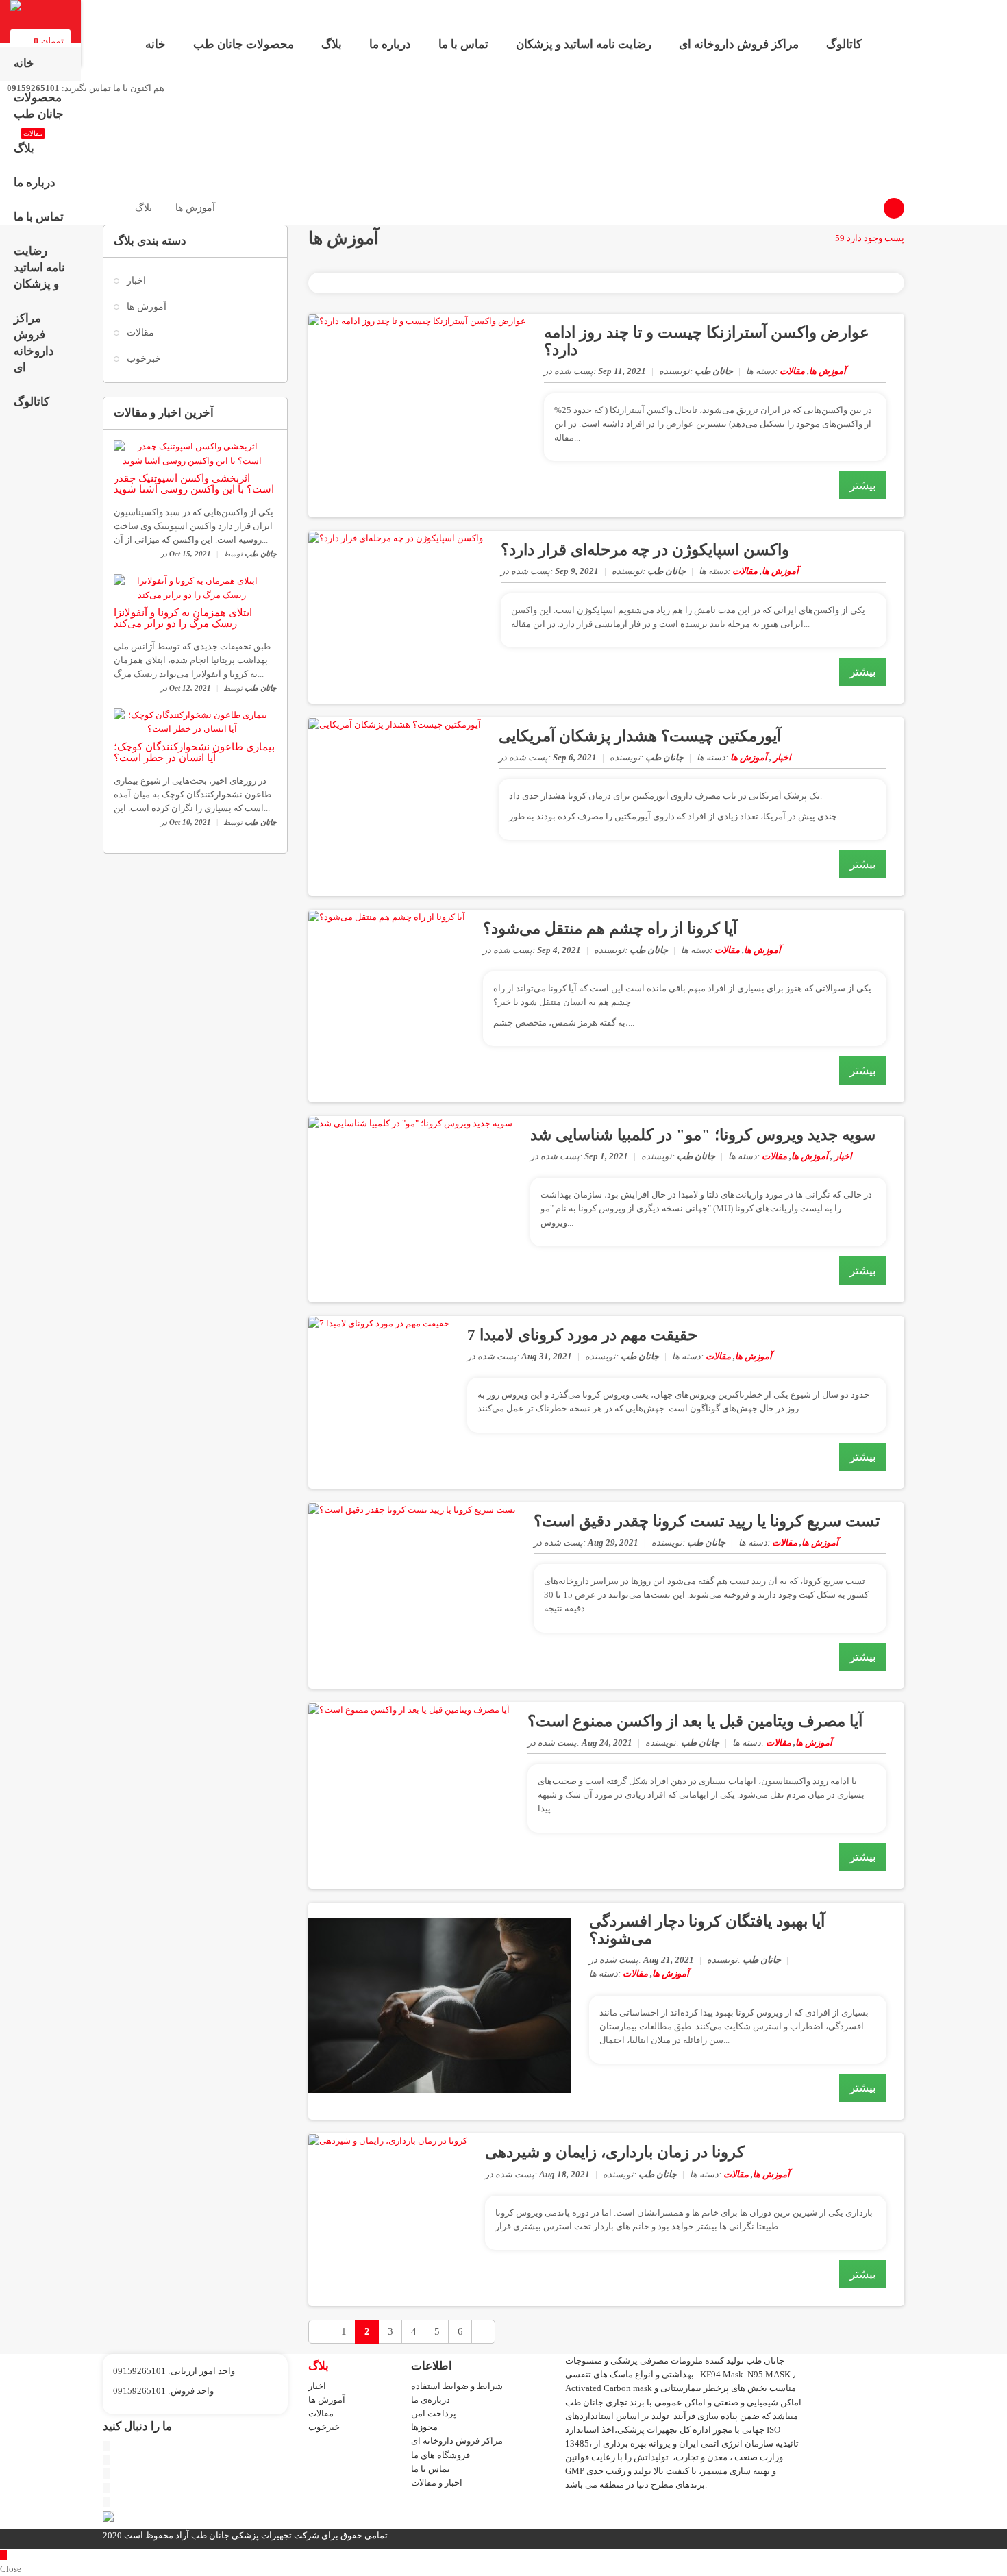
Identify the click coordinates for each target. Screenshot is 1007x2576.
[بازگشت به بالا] (3, 2555)
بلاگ (332, 44)
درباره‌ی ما (431, 2400)
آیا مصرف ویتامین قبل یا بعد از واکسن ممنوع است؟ (695, 1721)
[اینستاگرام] (106, 2488)
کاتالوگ (844, 44)
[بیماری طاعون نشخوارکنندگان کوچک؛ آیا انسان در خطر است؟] (192, 721)
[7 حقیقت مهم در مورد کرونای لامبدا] (379, 1323)
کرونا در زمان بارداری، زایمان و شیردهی (615, 2152)
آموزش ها (147, 307)
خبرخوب (144, 359)
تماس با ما (463, 44)
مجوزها (424, 2427)
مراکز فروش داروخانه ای (739, 44)
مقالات (140, 333)
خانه (156, 44)
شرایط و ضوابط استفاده (457, 2386)
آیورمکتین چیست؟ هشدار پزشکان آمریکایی (640, 736)
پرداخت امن (434, 2413)
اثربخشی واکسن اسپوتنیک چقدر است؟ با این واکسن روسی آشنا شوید (194, 484)
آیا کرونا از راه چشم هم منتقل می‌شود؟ (610, 929)
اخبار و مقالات (437, 2482)
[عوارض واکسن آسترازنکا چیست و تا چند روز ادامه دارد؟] (417, 320)
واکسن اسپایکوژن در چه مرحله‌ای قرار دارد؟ (645, 550)
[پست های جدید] (320, 2332)
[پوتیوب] (106, 2460)
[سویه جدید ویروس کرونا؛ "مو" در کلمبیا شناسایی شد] (410, 1123)
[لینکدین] (106, 2502)
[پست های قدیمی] (483, 2332)
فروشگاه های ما (440, 2455)
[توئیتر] (106, 2446)
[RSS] (894, 208)
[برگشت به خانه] (107, 208)
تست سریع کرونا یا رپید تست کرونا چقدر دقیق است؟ (707, 1521)
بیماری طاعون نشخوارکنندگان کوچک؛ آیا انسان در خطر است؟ (194, 753)
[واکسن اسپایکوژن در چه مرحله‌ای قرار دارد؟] (396, 537)
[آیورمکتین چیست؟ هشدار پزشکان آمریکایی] (395, 724)
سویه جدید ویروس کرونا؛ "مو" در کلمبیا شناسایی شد (703, 1135)
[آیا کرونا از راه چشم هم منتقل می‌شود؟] (387, 916)
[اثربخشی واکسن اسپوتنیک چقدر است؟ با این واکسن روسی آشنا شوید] (192, 453)
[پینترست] (106, 2474)
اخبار (136, 281)
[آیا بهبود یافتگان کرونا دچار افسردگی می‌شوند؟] (440, 2004)
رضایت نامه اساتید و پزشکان (584, 44)
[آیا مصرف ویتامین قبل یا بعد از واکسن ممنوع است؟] (409, 1709)
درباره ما (390, 44)
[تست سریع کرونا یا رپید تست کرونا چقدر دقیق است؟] (412, 1509)
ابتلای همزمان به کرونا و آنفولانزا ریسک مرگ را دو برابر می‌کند (183, 618)
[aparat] (108, 2516)
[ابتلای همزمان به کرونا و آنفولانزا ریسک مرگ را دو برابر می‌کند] (192, 587)
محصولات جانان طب (244, 44)
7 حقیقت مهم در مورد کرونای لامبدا (582, 1335)
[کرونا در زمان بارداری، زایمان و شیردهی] (388, 2140)
